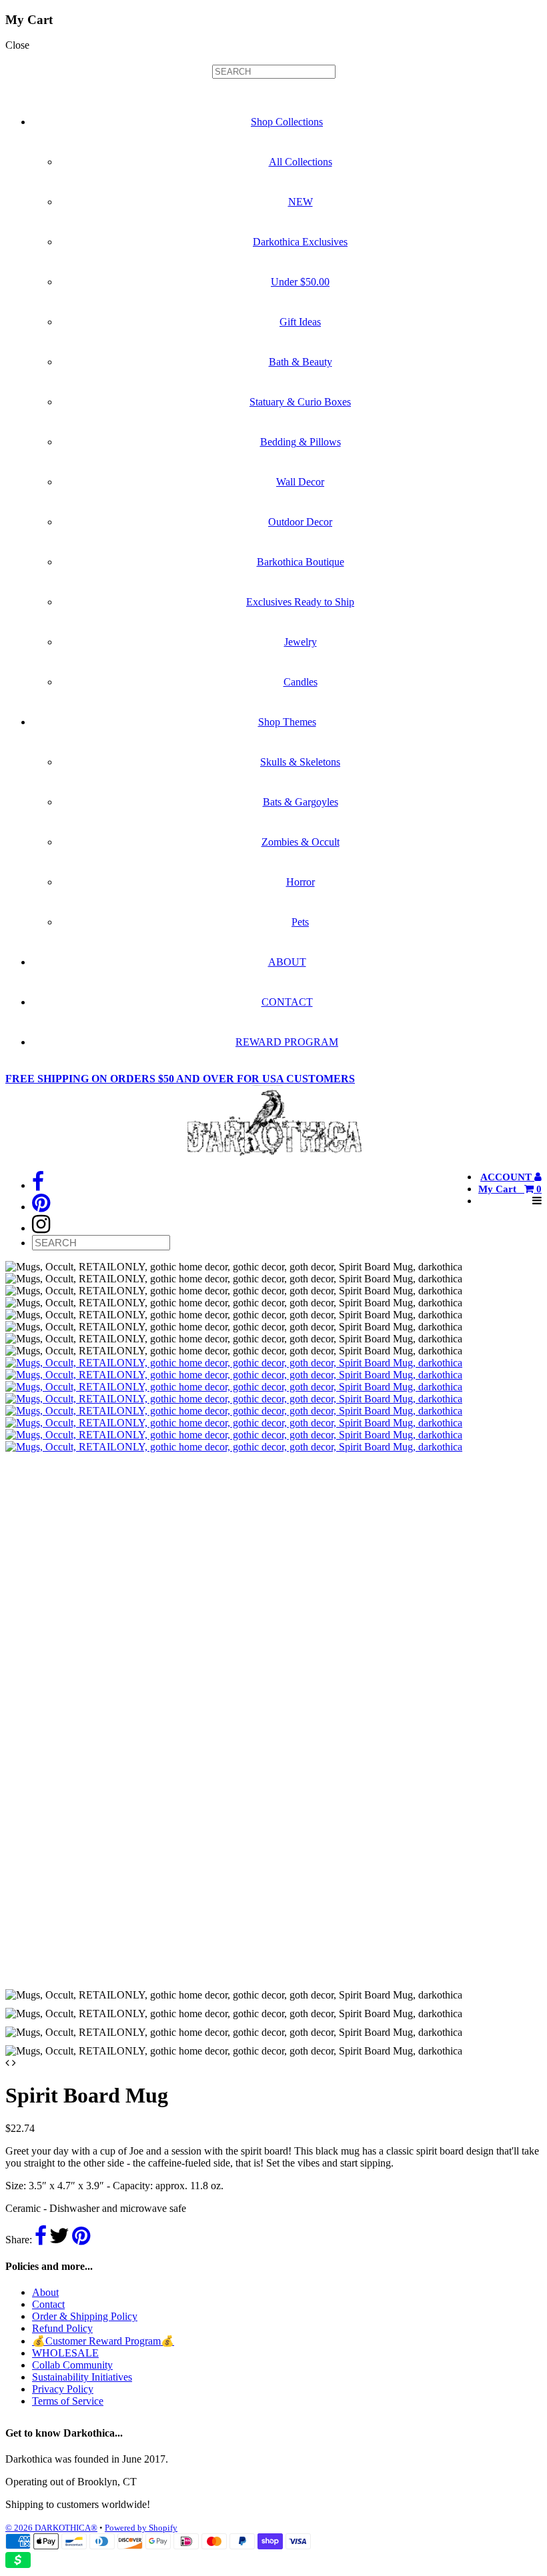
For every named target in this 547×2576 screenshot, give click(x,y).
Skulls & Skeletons (300, 762)
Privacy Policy (63, 2389)
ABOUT (287, 962)
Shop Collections (287, 122)
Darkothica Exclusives (300, 242)
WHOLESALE (65, 2353)
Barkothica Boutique (301, 562)
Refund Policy (62, 2328)
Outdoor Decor (300, 522)
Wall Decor (300, 482)
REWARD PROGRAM (287, 1042)
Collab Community (72, 2365)
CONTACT (287, 1002)
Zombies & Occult (301, 842)
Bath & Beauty (301, 362)
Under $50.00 (300, 282)
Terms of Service (68, 2401)
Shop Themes (287, 722)
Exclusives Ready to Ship (300, 602)
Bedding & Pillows (301, 442)
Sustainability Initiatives (82, 2377)
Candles (301, 682)
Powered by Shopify (141, 2528)
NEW (301, 202)
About (45, 2292)
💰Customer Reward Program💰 (103, 2341)
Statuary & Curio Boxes (300, 402)
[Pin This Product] (81, 2240)
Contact (48, 2304)
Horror (301, 882)
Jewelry (301, 642)
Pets (300, 922)
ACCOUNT (507, 1177)
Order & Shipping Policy (85, 2316)
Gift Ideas (300, 322)
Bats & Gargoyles (301, 802)
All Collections (301, 162)
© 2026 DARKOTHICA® (51, 2528)
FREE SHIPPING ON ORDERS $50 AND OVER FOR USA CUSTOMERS (180, 1079)
